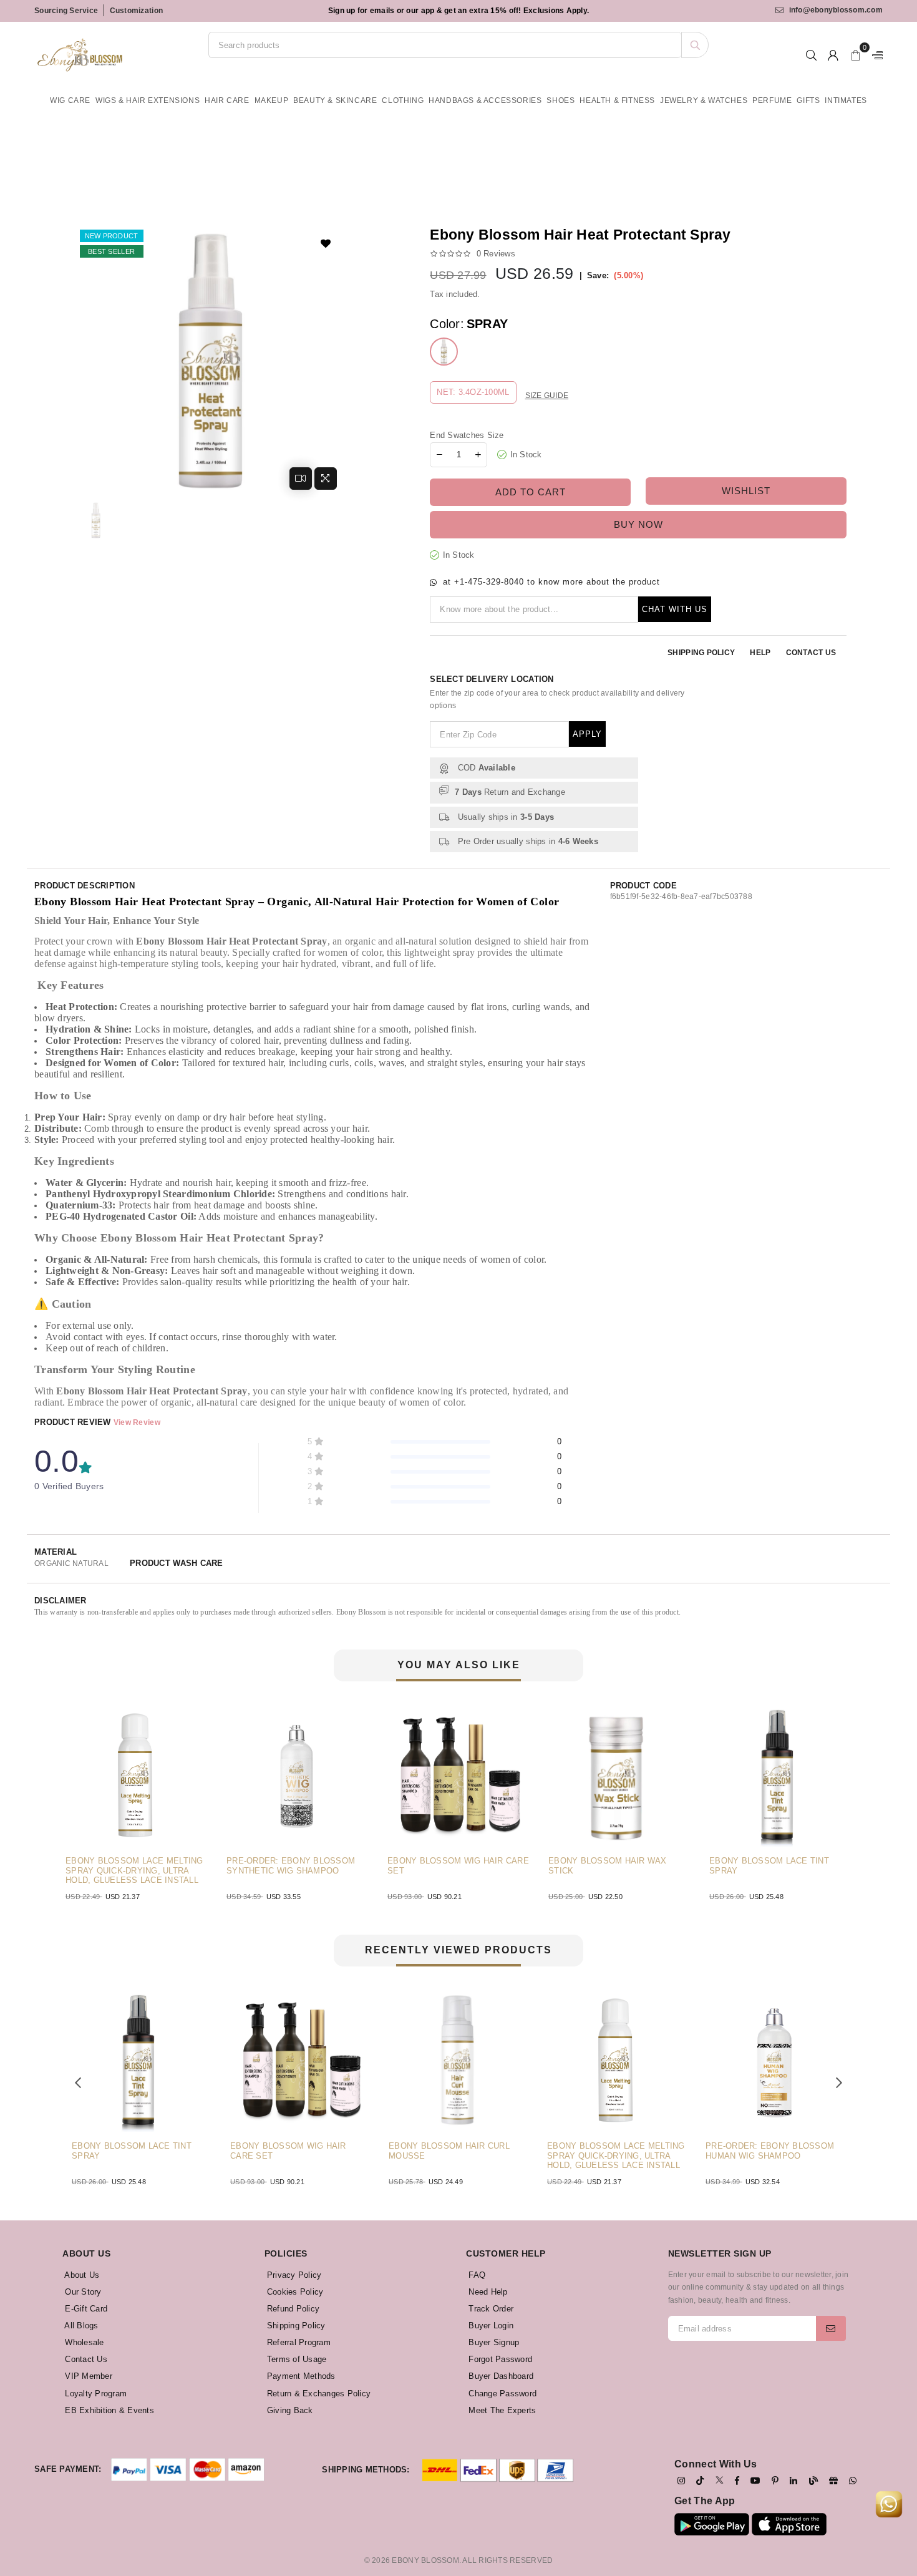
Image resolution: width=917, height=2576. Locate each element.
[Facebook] (737, 2481)
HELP (760, 653)
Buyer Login (490, 2326)
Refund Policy (292, 2309)
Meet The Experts (501, 2410)
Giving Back (289, 2410)
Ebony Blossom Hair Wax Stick (490, 1866)
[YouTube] (755, 2481)
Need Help (487, 2292)
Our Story (82, 2292)
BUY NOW (638, 524)
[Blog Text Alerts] (813, 2481)
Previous (50, 1797)
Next (867, 1797)
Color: (469, 324)
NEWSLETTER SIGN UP (720, 2253)
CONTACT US (811, 653)
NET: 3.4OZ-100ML (473, 392)
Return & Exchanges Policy (318, 2394)
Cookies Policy (294, 2292)
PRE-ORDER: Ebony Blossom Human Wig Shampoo (689, 2151)
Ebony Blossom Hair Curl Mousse (368, 2151)
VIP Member (87, 2376)
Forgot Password (499, 2359)
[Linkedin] (793, 2481)
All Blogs (80, 2326)
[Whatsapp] (853, 2481)
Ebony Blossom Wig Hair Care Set (341, 1866)
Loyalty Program (95, 2394)
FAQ (476, 2275)
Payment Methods (300, 2376)
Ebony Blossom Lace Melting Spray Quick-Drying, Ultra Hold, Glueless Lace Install (535, 2156)
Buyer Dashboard (500, 2376)
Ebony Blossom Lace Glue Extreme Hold (815, 1866)
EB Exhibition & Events (108, 2410)
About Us (81, 2275)
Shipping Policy (295, 2326)
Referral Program (298, 2342)
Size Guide (547, 396)
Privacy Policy (293, 2275)
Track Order (490, 2309)
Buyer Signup (492, 2342)
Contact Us (85, 2359)
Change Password (501, 2394)
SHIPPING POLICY (701, 653)
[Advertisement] (346, 183)
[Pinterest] (775, 2481)
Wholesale (83, 2342)
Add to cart (531, 492)
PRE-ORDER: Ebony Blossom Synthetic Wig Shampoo (173, 1866)
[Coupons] (833, 2481)
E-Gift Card (85, 2309)
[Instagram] (681, 2481)
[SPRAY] (444, 352)
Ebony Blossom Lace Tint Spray (652, 1866)
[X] (720, 2480)
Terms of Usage (296, 2359)
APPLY (587, 734)
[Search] (695, 45)
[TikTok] (700, 2481)
